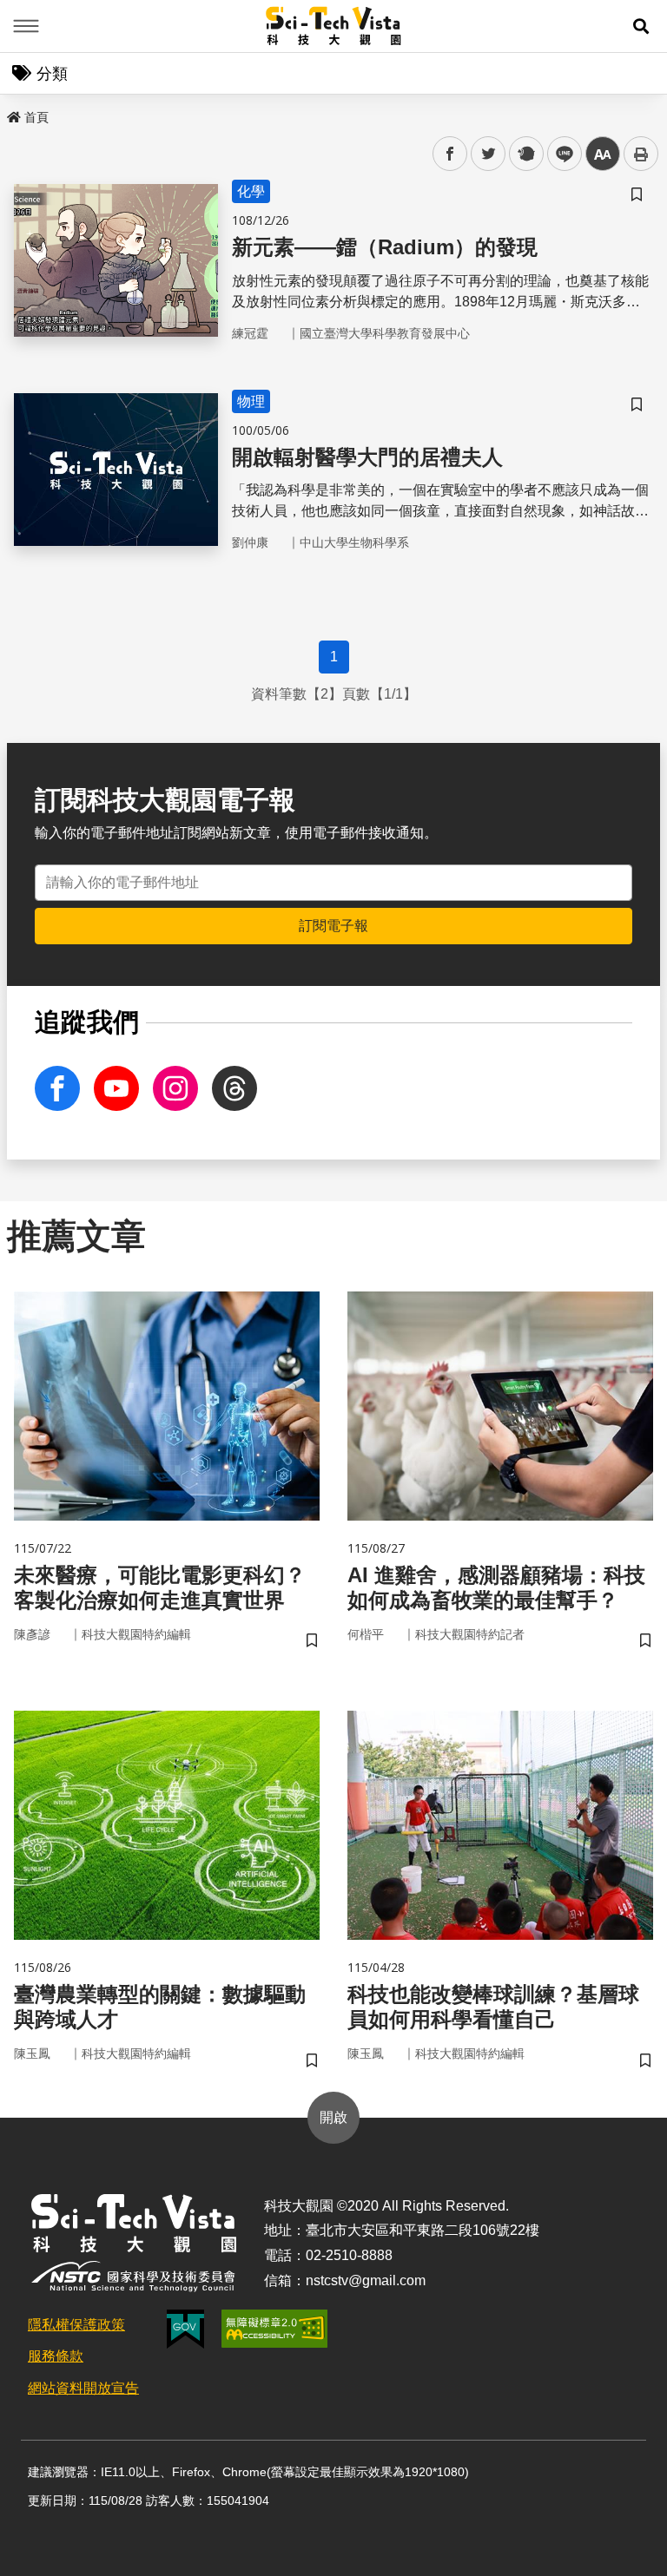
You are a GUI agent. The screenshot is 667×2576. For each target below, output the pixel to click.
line (559, 154)
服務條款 (56, 2356)
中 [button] (603, 154)
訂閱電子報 (333, 926)
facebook (450, 154)
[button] (641, 26)
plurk (525, 154)
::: (12, 114)
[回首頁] (334, 26)
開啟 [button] (333, 2117)
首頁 (36, 117)
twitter (489, 154)
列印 (641, 154)
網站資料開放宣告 (83, 2388)
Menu (26, 26)
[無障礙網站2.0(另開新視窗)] (274, 2329)
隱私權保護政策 (76, 2325)
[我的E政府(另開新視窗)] (185, 2329)
